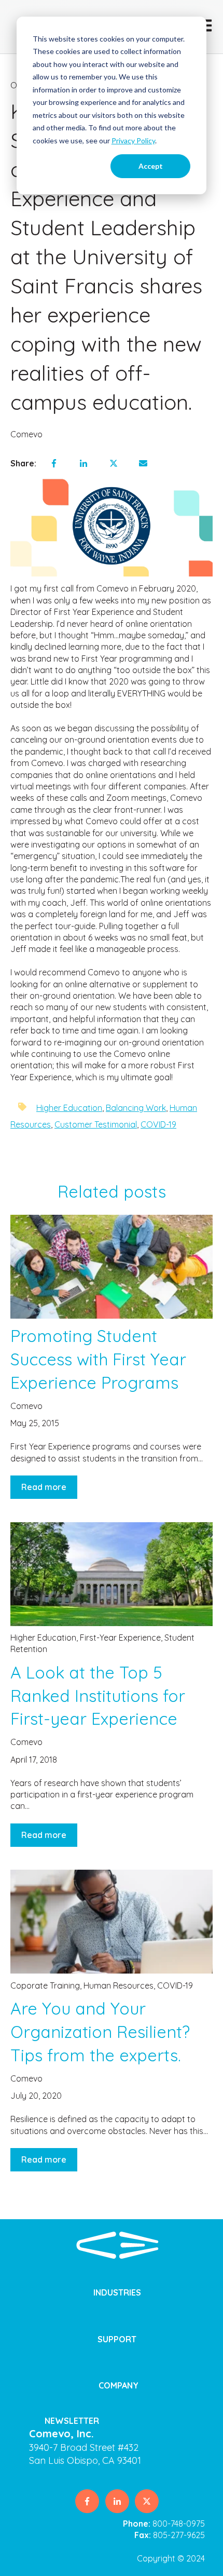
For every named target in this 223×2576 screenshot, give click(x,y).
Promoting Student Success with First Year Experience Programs (98, 1359)
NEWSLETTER (72, 2421)
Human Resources (119, 1985)
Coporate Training (45, 1985)
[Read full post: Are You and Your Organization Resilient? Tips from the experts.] (112, 1922)
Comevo (26, 434)
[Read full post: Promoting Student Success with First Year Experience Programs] (112, 1267)
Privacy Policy (133, 140)
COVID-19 (158, 1124)
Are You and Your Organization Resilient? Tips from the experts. (100, 2032)
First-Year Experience (120, 1638)
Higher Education (69, 1108)
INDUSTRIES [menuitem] (117, 2292)
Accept (151, 166)
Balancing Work (136, 1108)
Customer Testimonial (96, 1124)
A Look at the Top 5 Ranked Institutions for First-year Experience (98, 1696)
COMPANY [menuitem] (119, 2385)
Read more (44, 1487)
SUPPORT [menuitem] (117, 2339)
